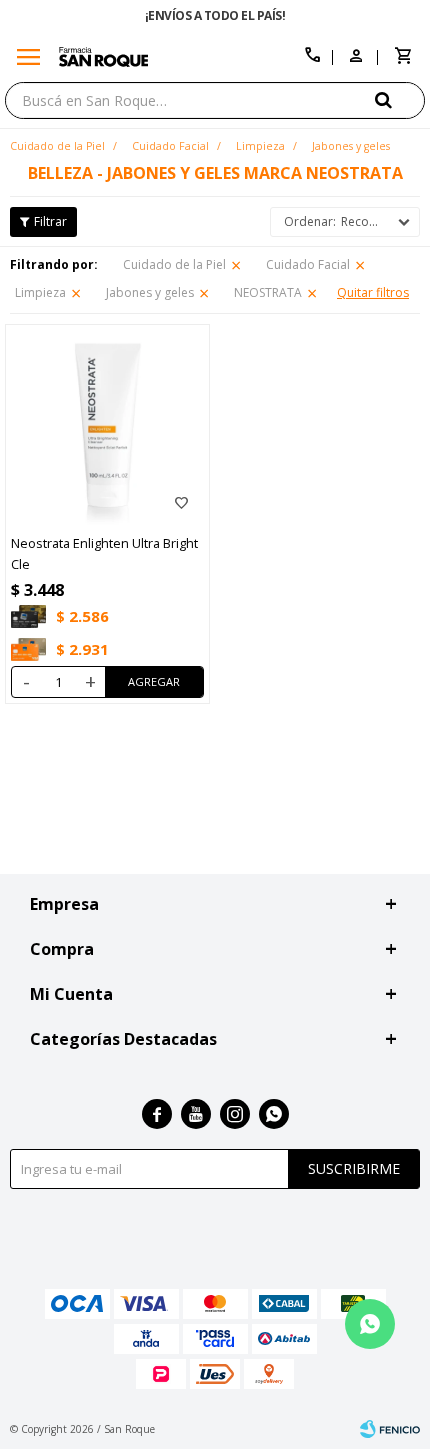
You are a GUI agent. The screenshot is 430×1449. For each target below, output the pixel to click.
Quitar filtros (373, 292)
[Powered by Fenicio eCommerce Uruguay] (390, 1429)
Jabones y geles (150, 292)
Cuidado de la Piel (174, 264)
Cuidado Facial (308, 264)
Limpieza (40, 292)
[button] (400, 99)
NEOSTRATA (268, 292)
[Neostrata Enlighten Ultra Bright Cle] (107, 426)
